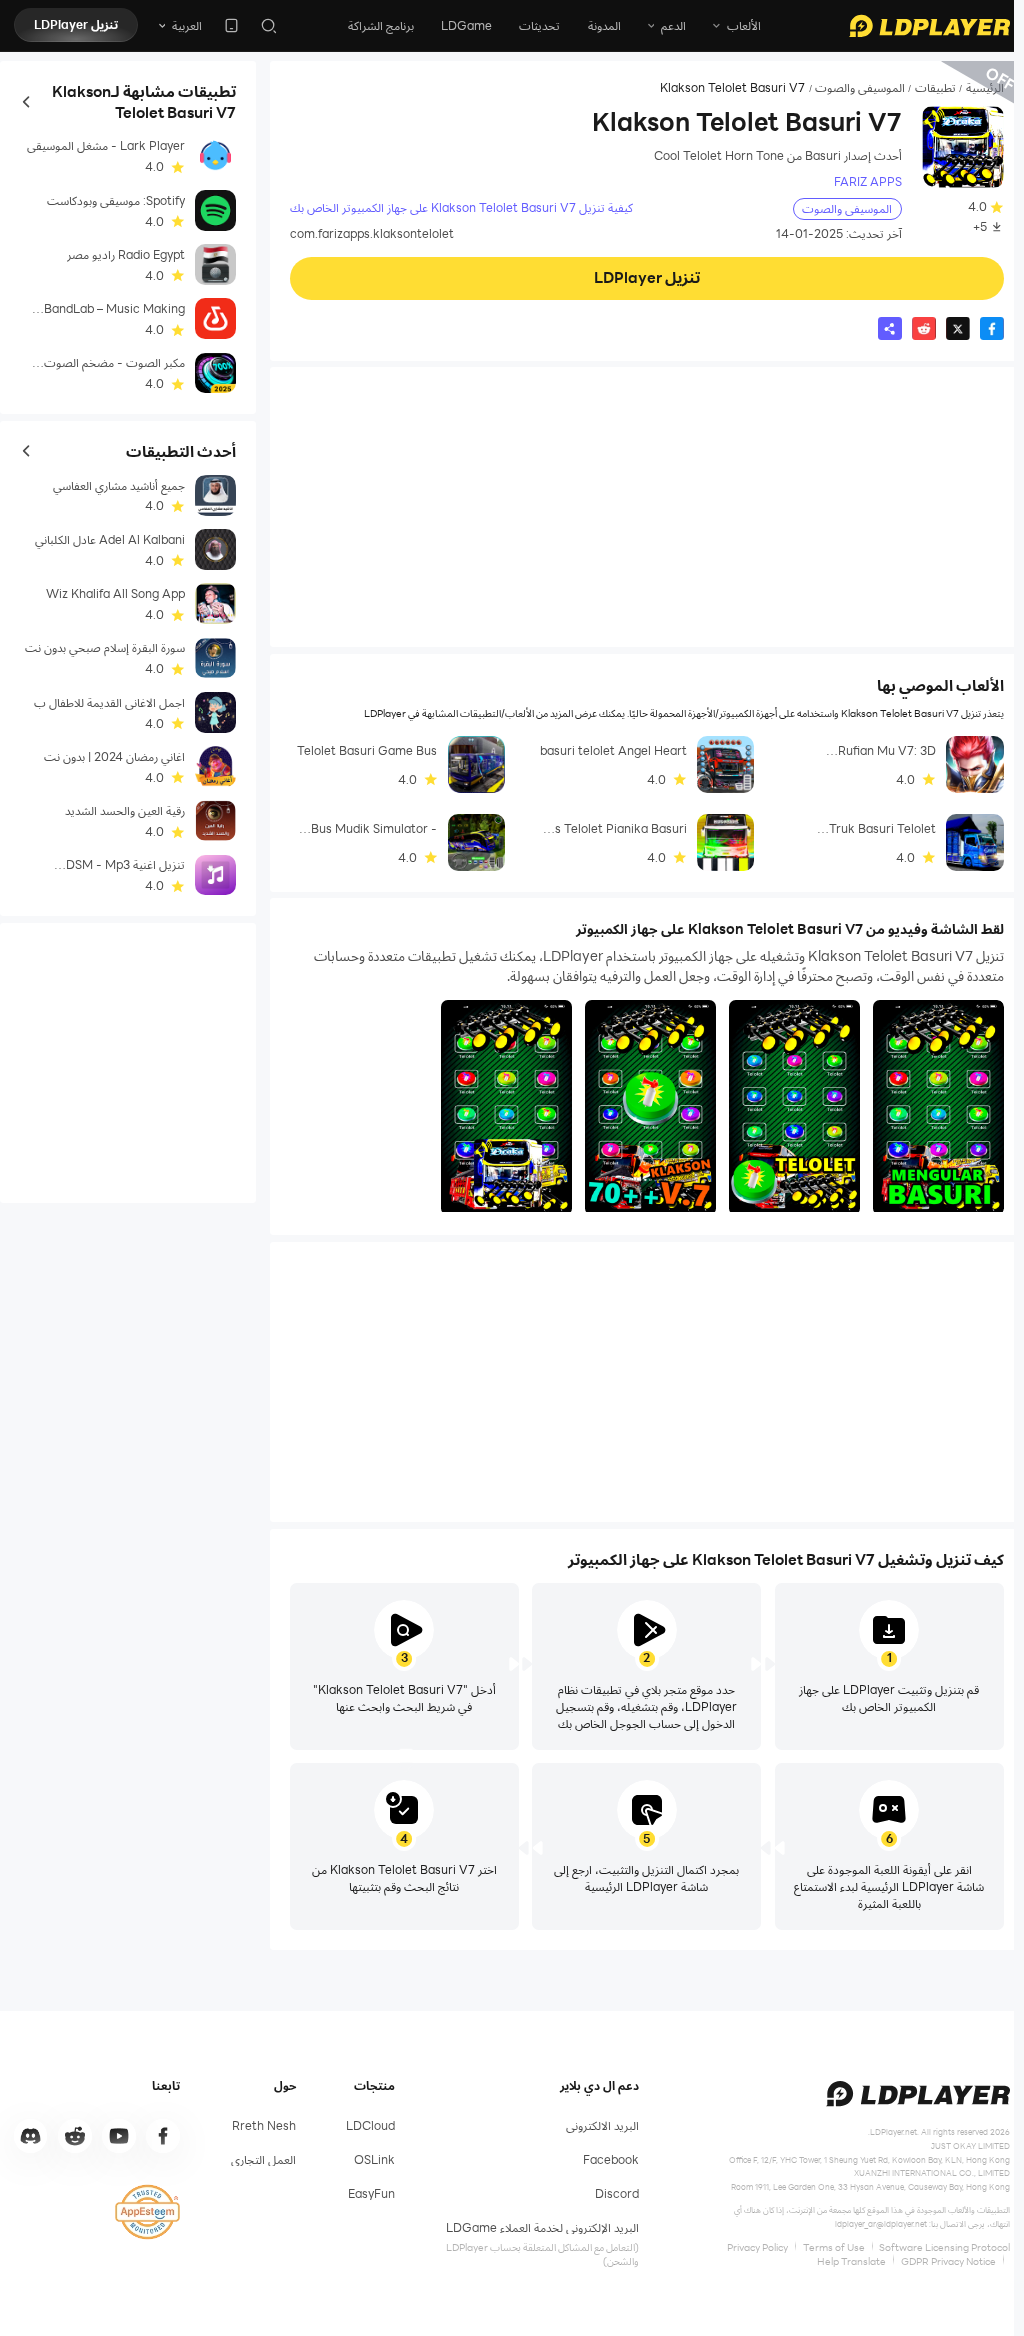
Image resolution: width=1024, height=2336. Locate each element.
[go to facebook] (163, 2136)
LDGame (466, 25)
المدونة (604, 25)
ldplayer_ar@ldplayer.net (881, 2223)
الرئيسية (985, 88)
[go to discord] (31, 2136)
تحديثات (539, 25)
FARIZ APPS (868, 181)
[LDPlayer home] (929, 26)
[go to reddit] (75, 2136)
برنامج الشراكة (381, 25)
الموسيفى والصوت (860, 88)
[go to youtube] (119, 2136)
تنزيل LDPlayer (76, 24)
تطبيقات (935, 88)
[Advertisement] (647, 507)
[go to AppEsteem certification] (147, 2212)
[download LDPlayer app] (231, 25)
